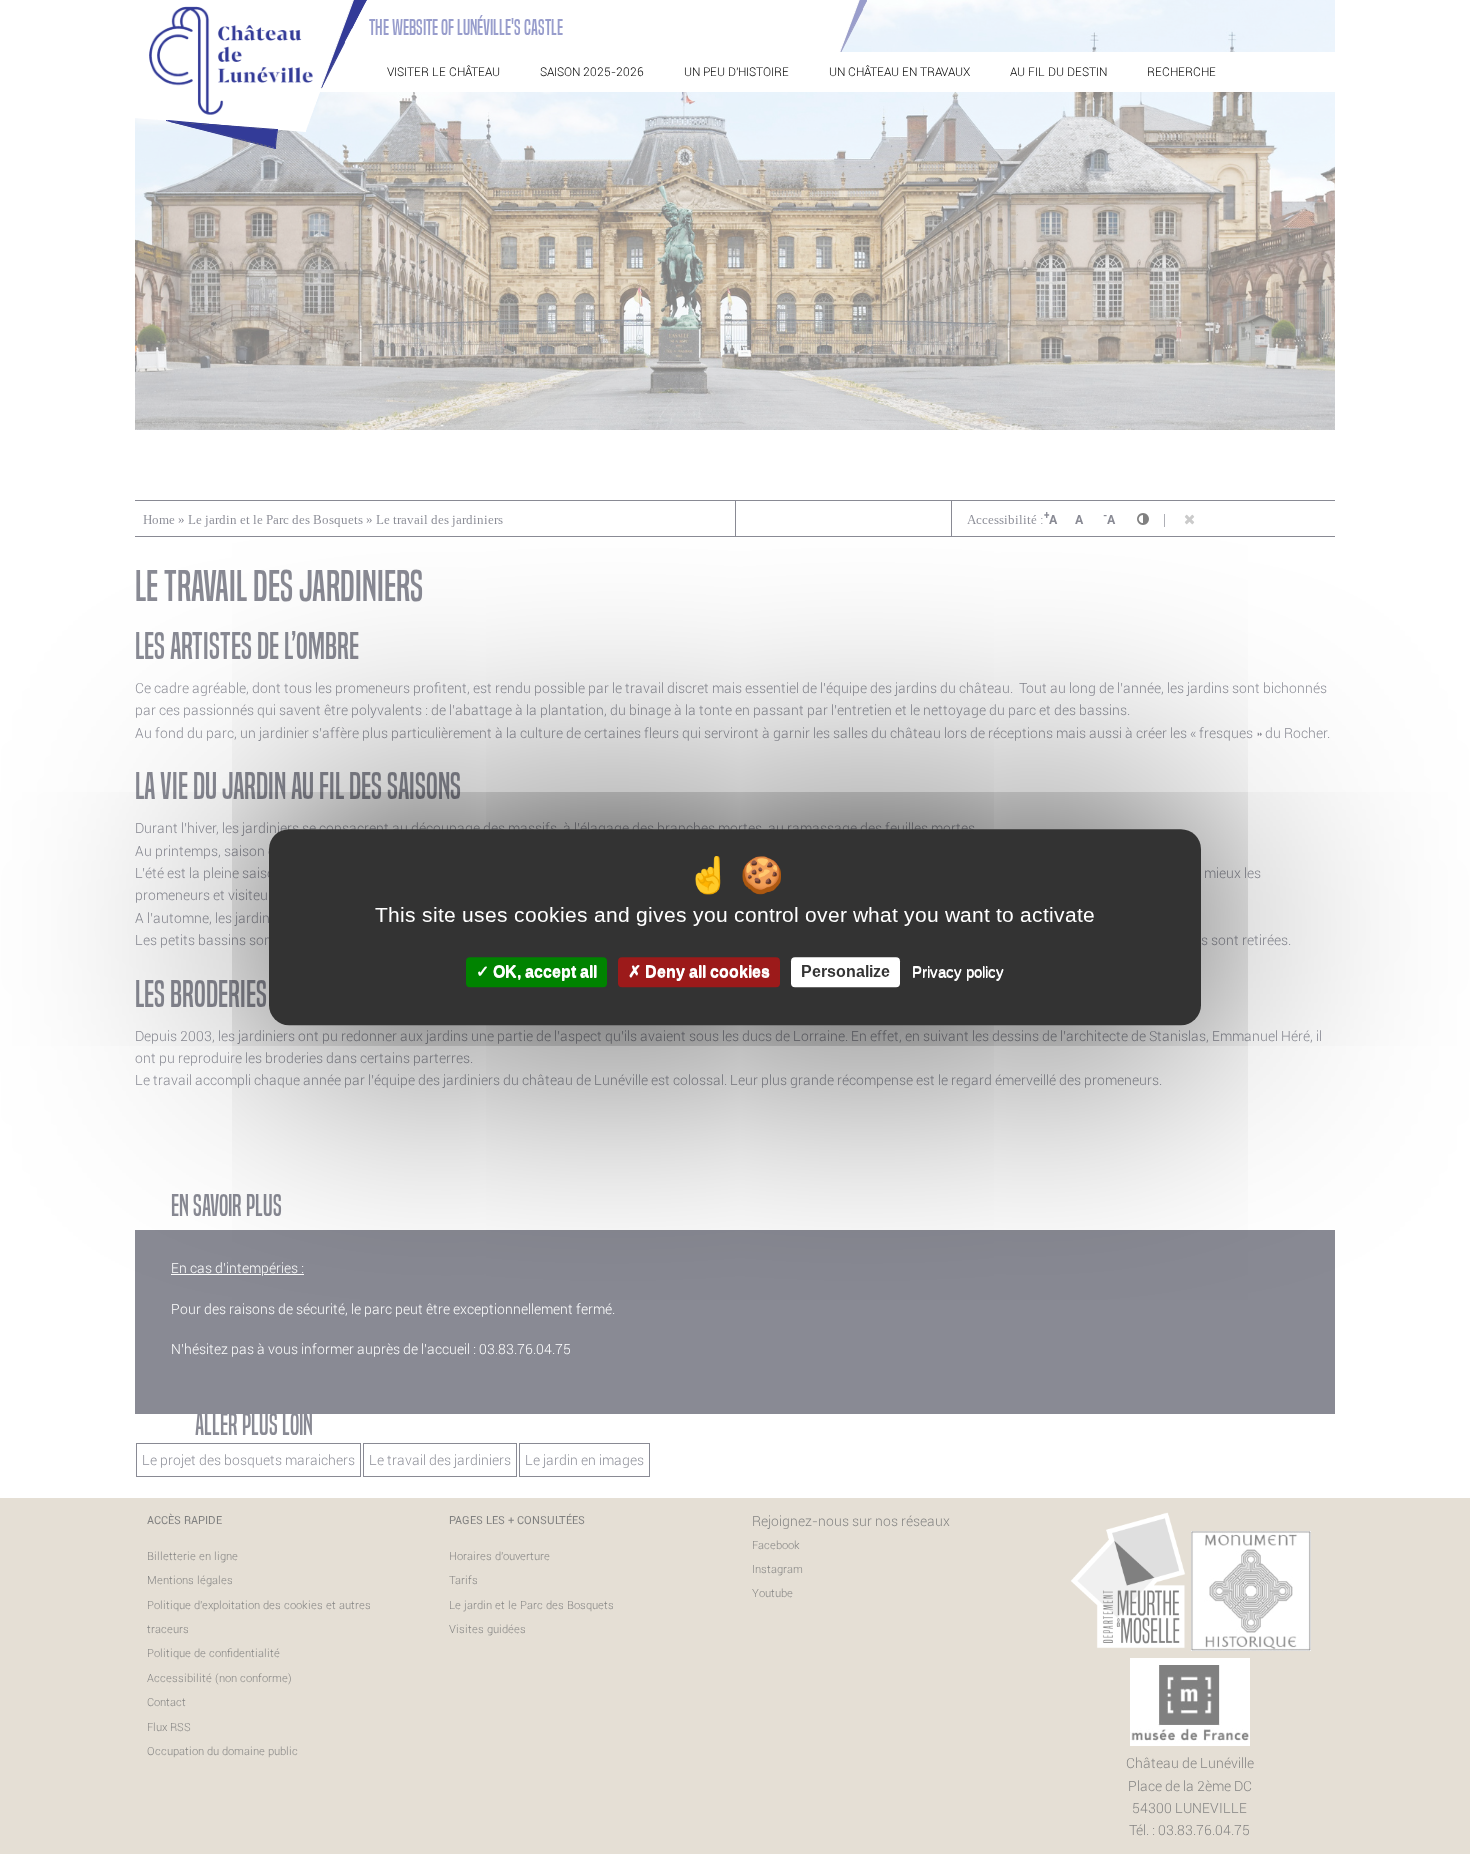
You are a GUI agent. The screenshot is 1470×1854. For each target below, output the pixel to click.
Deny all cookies (705, 972)
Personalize (845, 972)
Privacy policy (958, 972)
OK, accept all (543, 972)
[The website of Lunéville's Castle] (251, 144)
